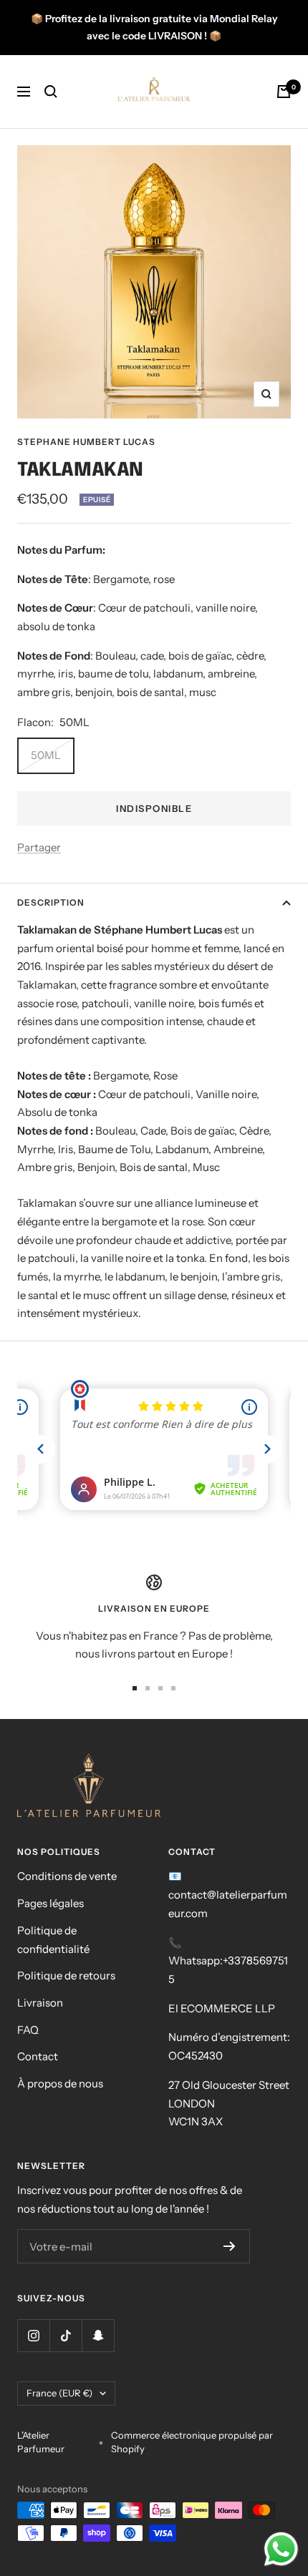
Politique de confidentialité (53, 1940)
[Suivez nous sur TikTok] (66, 2335)
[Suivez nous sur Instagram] (33, 2335)
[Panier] (284, 92)
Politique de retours (66, 1975)
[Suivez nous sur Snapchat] (98, 2335)
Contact (38, 2056)
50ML (46, 755)
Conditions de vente (67, 1876)
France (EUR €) (59, 2393)
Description (51, 902)
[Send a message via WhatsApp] (281, 2549)
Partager (39, 847)
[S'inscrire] (230, 2246)
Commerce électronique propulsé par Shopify (192, 2442)
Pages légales (50, 1903)
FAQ (28, 2030)
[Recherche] (51, 92)
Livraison (40, 2003)
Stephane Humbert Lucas (86, 442)
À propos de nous (60, 2083)
